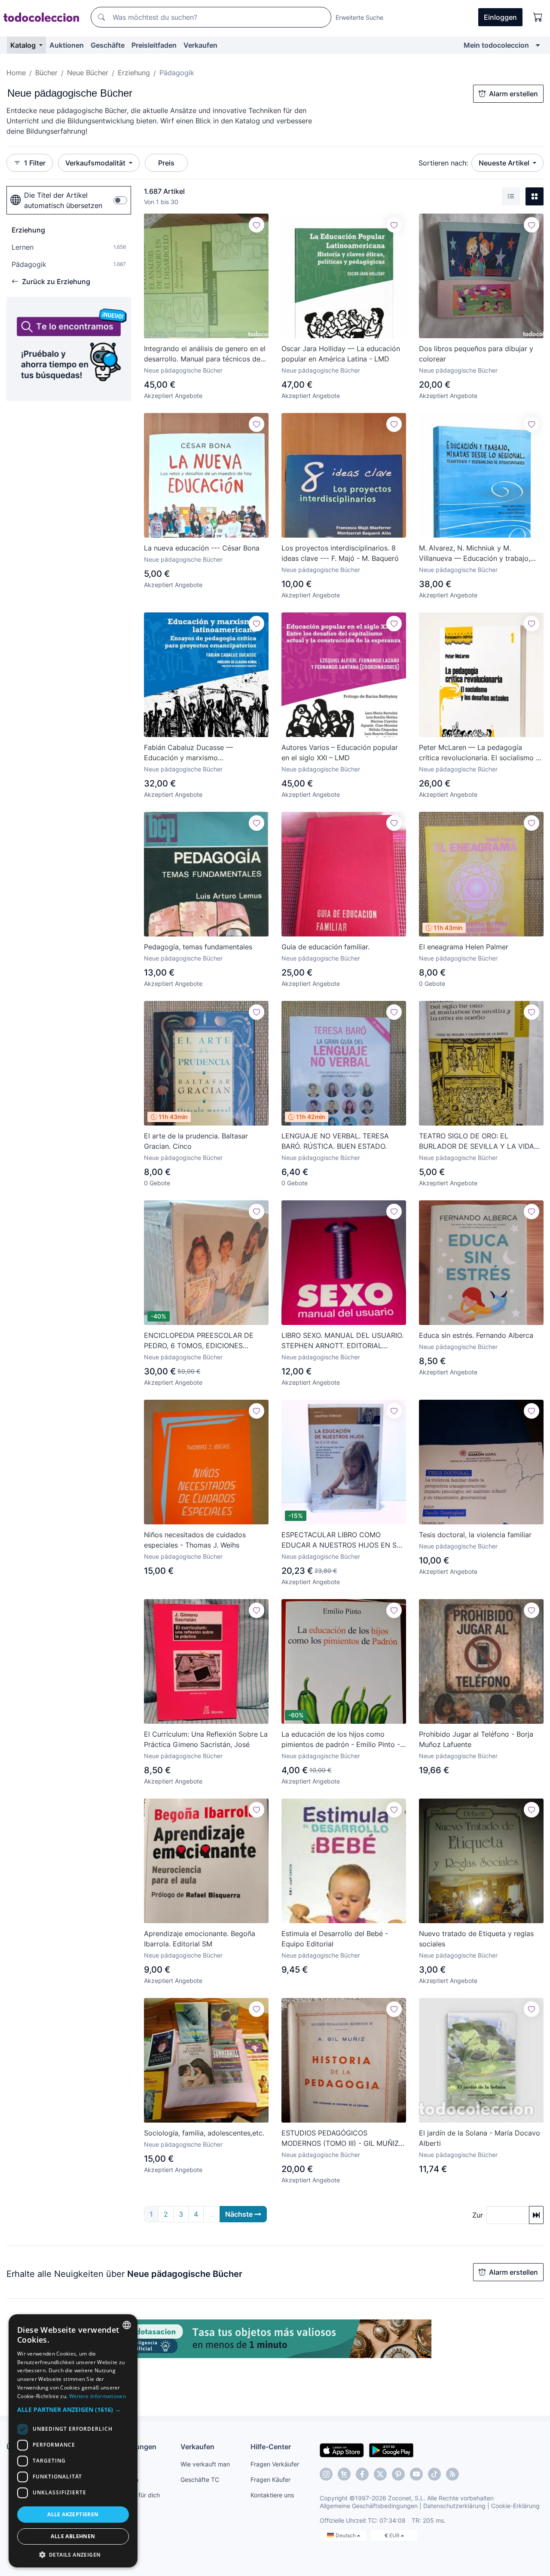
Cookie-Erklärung (515, 2506)
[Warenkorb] (538, 17)
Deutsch (346, 2535)
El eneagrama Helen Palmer (464, 947)
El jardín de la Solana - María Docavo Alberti (480, 2138)
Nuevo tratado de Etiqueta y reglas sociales (476, 1939)
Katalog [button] (24, 45)
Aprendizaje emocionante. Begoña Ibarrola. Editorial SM (200, 1939)
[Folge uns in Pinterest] (398, 2474)
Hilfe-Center (271, 2447)
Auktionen (67, 45)
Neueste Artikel (505, 163)
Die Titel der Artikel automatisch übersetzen (63, 200)
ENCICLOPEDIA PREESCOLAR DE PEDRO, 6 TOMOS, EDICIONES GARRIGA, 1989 (199, 1341)
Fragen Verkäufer (275, 2464)
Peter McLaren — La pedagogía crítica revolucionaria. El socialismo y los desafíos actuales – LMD (479, 753)
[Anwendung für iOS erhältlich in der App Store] (342, 2450)
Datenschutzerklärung (454, 2506)
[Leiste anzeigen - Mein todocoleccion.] (538, 45)
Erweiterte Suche (359, 17)
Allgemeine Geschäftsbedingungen (369, 2506)
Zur (478, 2215)
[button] (73, 2409)
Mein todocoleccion (496, 45)
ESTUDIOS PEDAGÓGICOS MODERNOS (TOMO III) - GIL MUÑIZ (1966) (340, 2139)
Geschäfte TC (200, 2480)
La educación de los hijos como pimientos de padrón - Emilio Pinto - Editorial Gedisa (341, 1740)
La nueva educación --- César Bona (202, 548)
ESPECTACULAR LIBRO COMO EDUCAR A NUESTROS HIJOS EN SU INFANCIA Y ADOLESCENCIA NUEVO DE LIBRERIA (342, 1540)
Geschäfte (108, 45)
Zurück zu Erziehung (56, 281)
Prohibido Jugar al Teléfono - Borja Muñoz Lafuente (476, 1739)
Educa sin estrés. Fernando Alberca (476, 1335)
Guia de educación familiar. (325, 947)
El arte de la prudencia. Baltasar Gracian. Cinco (196, 1141)
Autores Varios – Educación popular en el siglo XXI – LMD (340, 753)
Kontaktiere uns (272, 2495)
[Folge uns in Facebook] (362, 2474)
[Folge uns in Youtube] (416, 2474)
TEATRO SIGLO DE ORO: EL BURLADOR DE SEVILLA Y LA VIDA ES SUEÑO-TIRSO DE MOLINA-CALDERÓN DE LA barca (477, 1141)
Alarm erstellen (513, 94)
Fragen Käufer (270, 2480)
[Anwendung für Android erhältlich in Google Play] (391, 2450)
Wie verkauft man (205, 2464)
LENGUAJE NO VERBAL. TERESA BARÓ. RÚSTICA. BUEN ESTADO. (335, 1141)
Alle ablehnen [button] (73, 2536)
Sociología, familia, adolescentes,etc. (204, 2133)
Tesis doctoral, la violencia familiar (475, 1535)
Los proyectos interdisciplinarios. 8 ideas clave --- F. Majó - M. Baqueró (340, 553)
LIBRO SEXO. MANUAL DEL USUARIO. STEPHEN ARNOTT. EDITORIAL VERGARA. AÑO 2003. (342, 1341)
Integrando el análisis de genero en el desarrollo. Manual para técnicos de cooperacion (205, 354)
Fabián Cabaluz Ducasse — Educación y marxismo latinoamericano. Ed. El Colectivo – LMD (201, 753)
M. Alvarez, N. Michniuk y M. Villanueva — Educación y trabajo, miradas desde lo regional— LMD (475, 554)
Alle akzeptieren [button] (73, 2514)
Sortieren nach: (443, 163)
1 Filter (35, 163)
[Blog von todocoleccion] (452, 2474)
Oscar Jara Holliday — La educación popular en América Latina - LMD (341, 354)
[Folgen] (257, 225)
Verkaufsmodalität (96, 163)
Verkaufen (200, 45)
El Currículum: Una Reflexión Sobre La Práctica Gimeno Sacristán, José (206, 1739)
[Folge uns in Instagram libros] (344, 2474)
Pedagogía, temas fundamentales (198, 947)
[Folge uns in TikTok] (434, 2474)
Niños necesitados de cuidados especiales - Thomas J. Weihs (195, 1540)
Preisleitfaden (154, 45)
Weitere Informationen (98, 2396)
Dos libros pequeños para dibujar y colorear (476, 354)
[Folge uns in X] (380, 2474)
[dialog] (73, 2441)
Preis (166, 163)
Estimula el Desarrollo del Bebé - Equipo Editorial (335, 1939)
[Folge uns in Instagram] (326, 2474)
